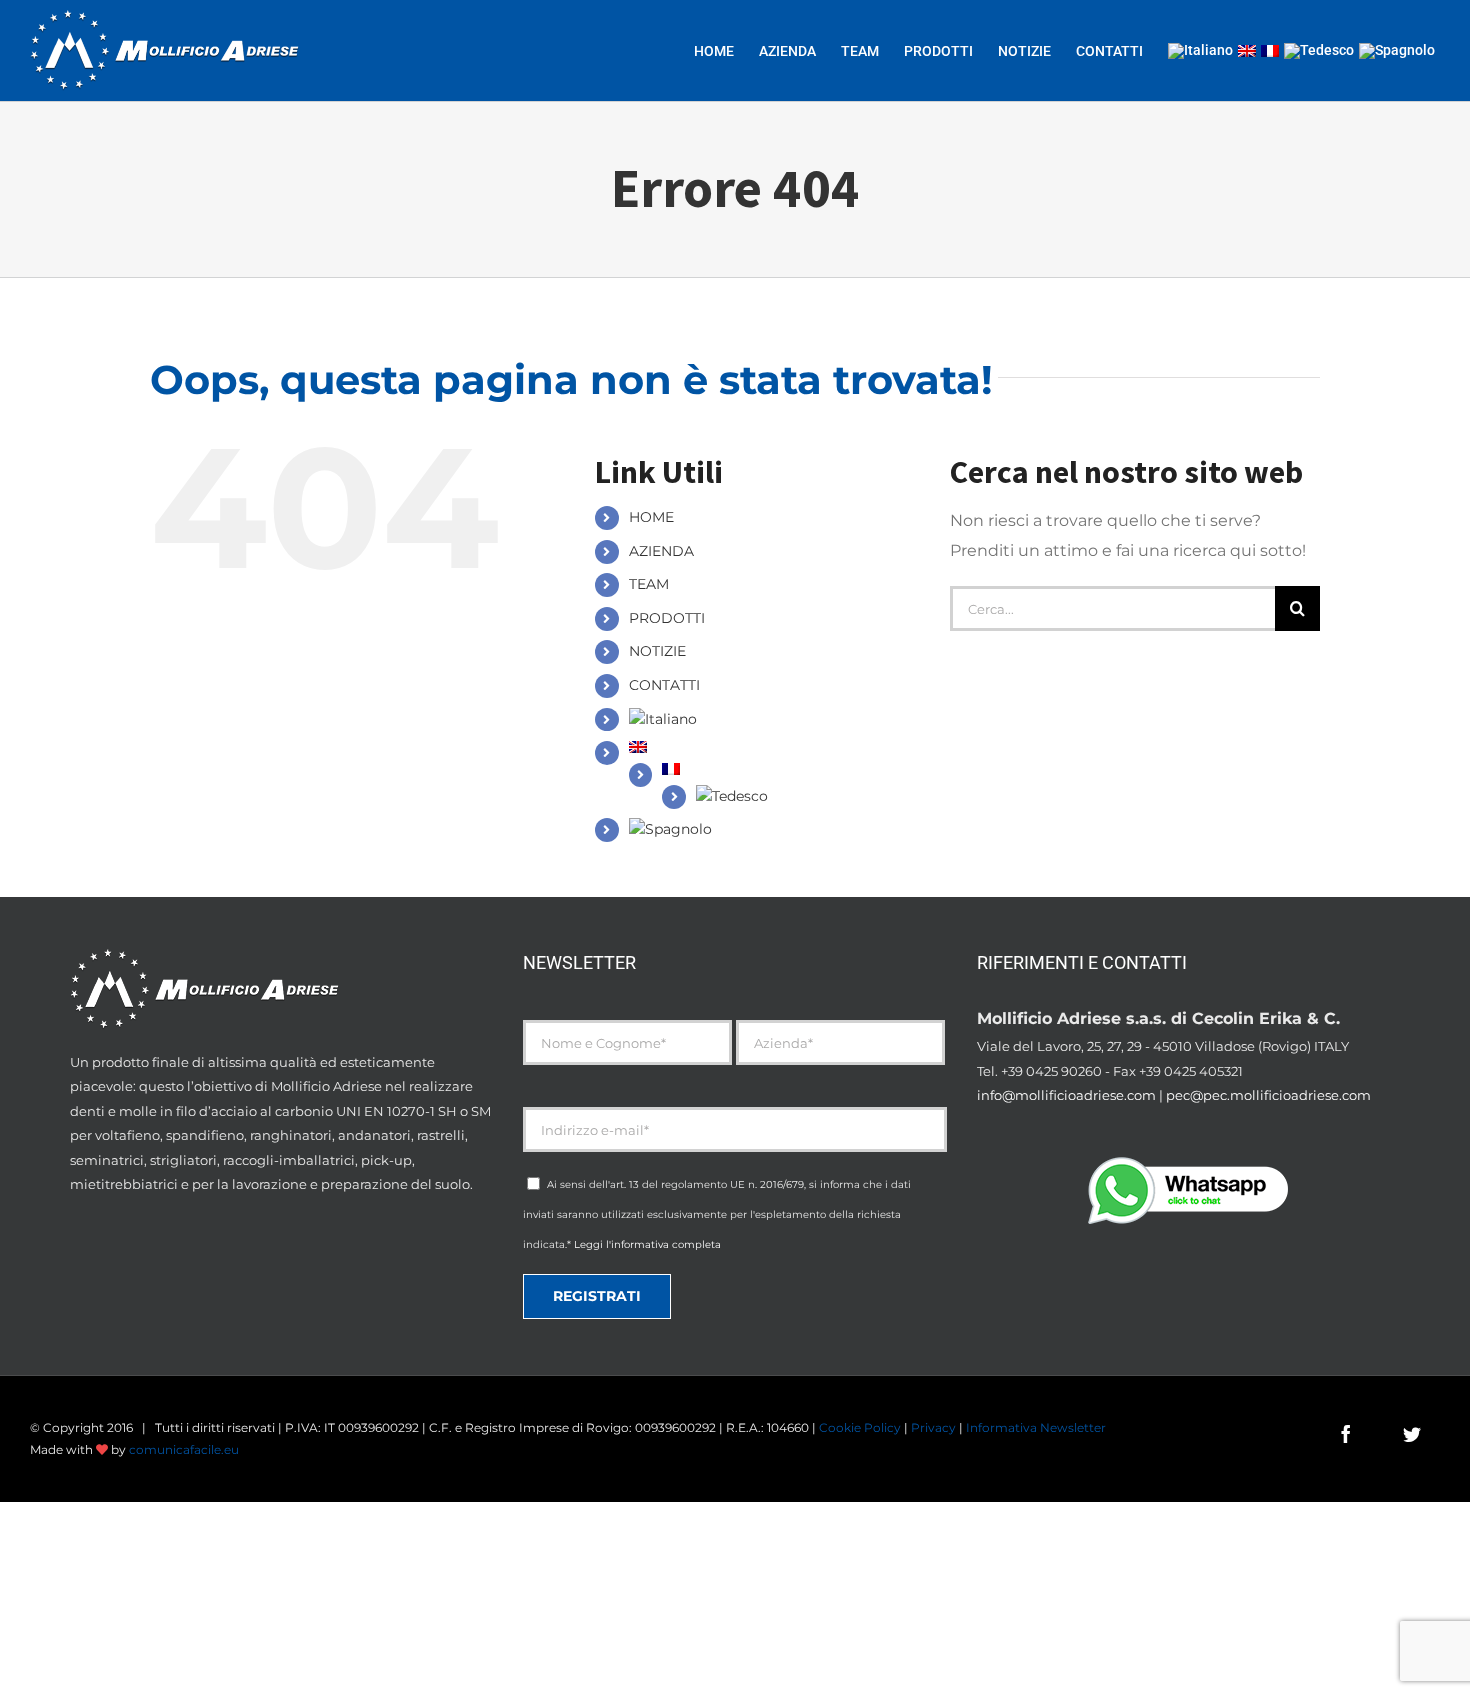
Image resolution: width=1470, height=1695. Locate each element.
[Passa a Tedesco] (1319, 50)
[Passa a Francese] (1270, 50)
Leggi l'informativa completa (647, 1244)
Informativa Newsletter (1036, 1427)
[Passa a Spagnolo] (1397, 50)
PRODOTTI (667, 618)
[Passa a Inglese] (1247, 50)
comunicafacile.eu (184, 1449)
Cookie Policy (860, 1427)
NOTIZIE (657, 651)
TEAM (649, 584)
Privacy (933, 1427)
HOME (651, 517)
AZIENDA (661, 551)
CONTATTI (664, 685)
